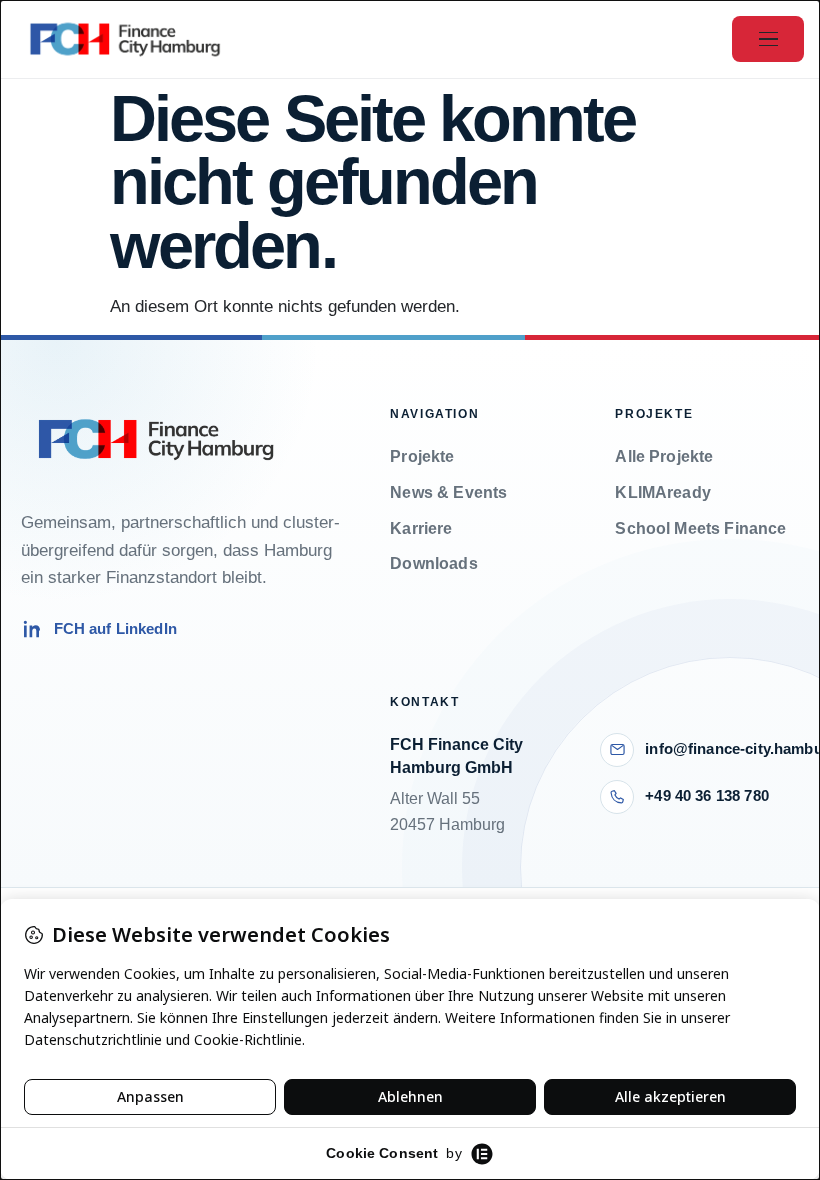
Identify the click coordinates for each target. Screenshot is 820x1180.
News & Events (448, 492)
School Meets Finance (700, 528)
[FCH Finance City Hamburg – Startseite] (125, 38)
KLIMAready (663, 492)
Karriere (421, 528)
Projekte (422, 456)
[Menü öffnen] (768, 39)
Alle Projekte (664, 456)
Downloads (433, 563)
